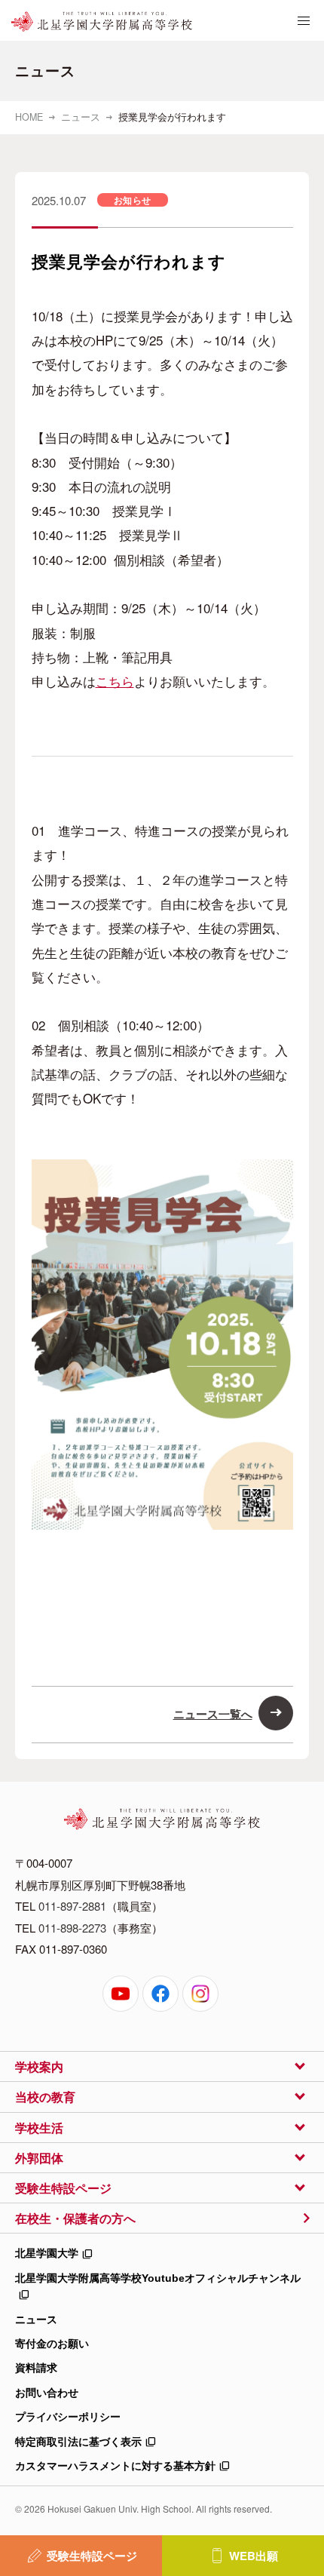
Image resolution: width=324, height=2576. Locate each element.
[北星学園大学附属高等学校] (102, 22)
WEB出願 (254, 2556)
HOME (29, 117)
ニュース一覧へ (213, 1714)
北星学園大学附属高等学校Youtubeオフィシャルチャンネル (158, 2278)
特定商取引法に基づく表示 (78, 2442)
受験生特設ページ (92, 2556)
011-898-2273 (72, 1928)
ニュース (81, 117)
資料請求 (36, 2368)
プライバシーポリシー (68, 2417)
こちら (115, 681)
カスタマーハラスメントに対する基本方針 (115, 2466)
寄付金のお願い (52, 2344)
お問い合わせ (47, 2393)
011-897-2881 (72, 1906)
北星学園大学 (47, 2253)
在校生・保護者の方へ (75, 2218)
